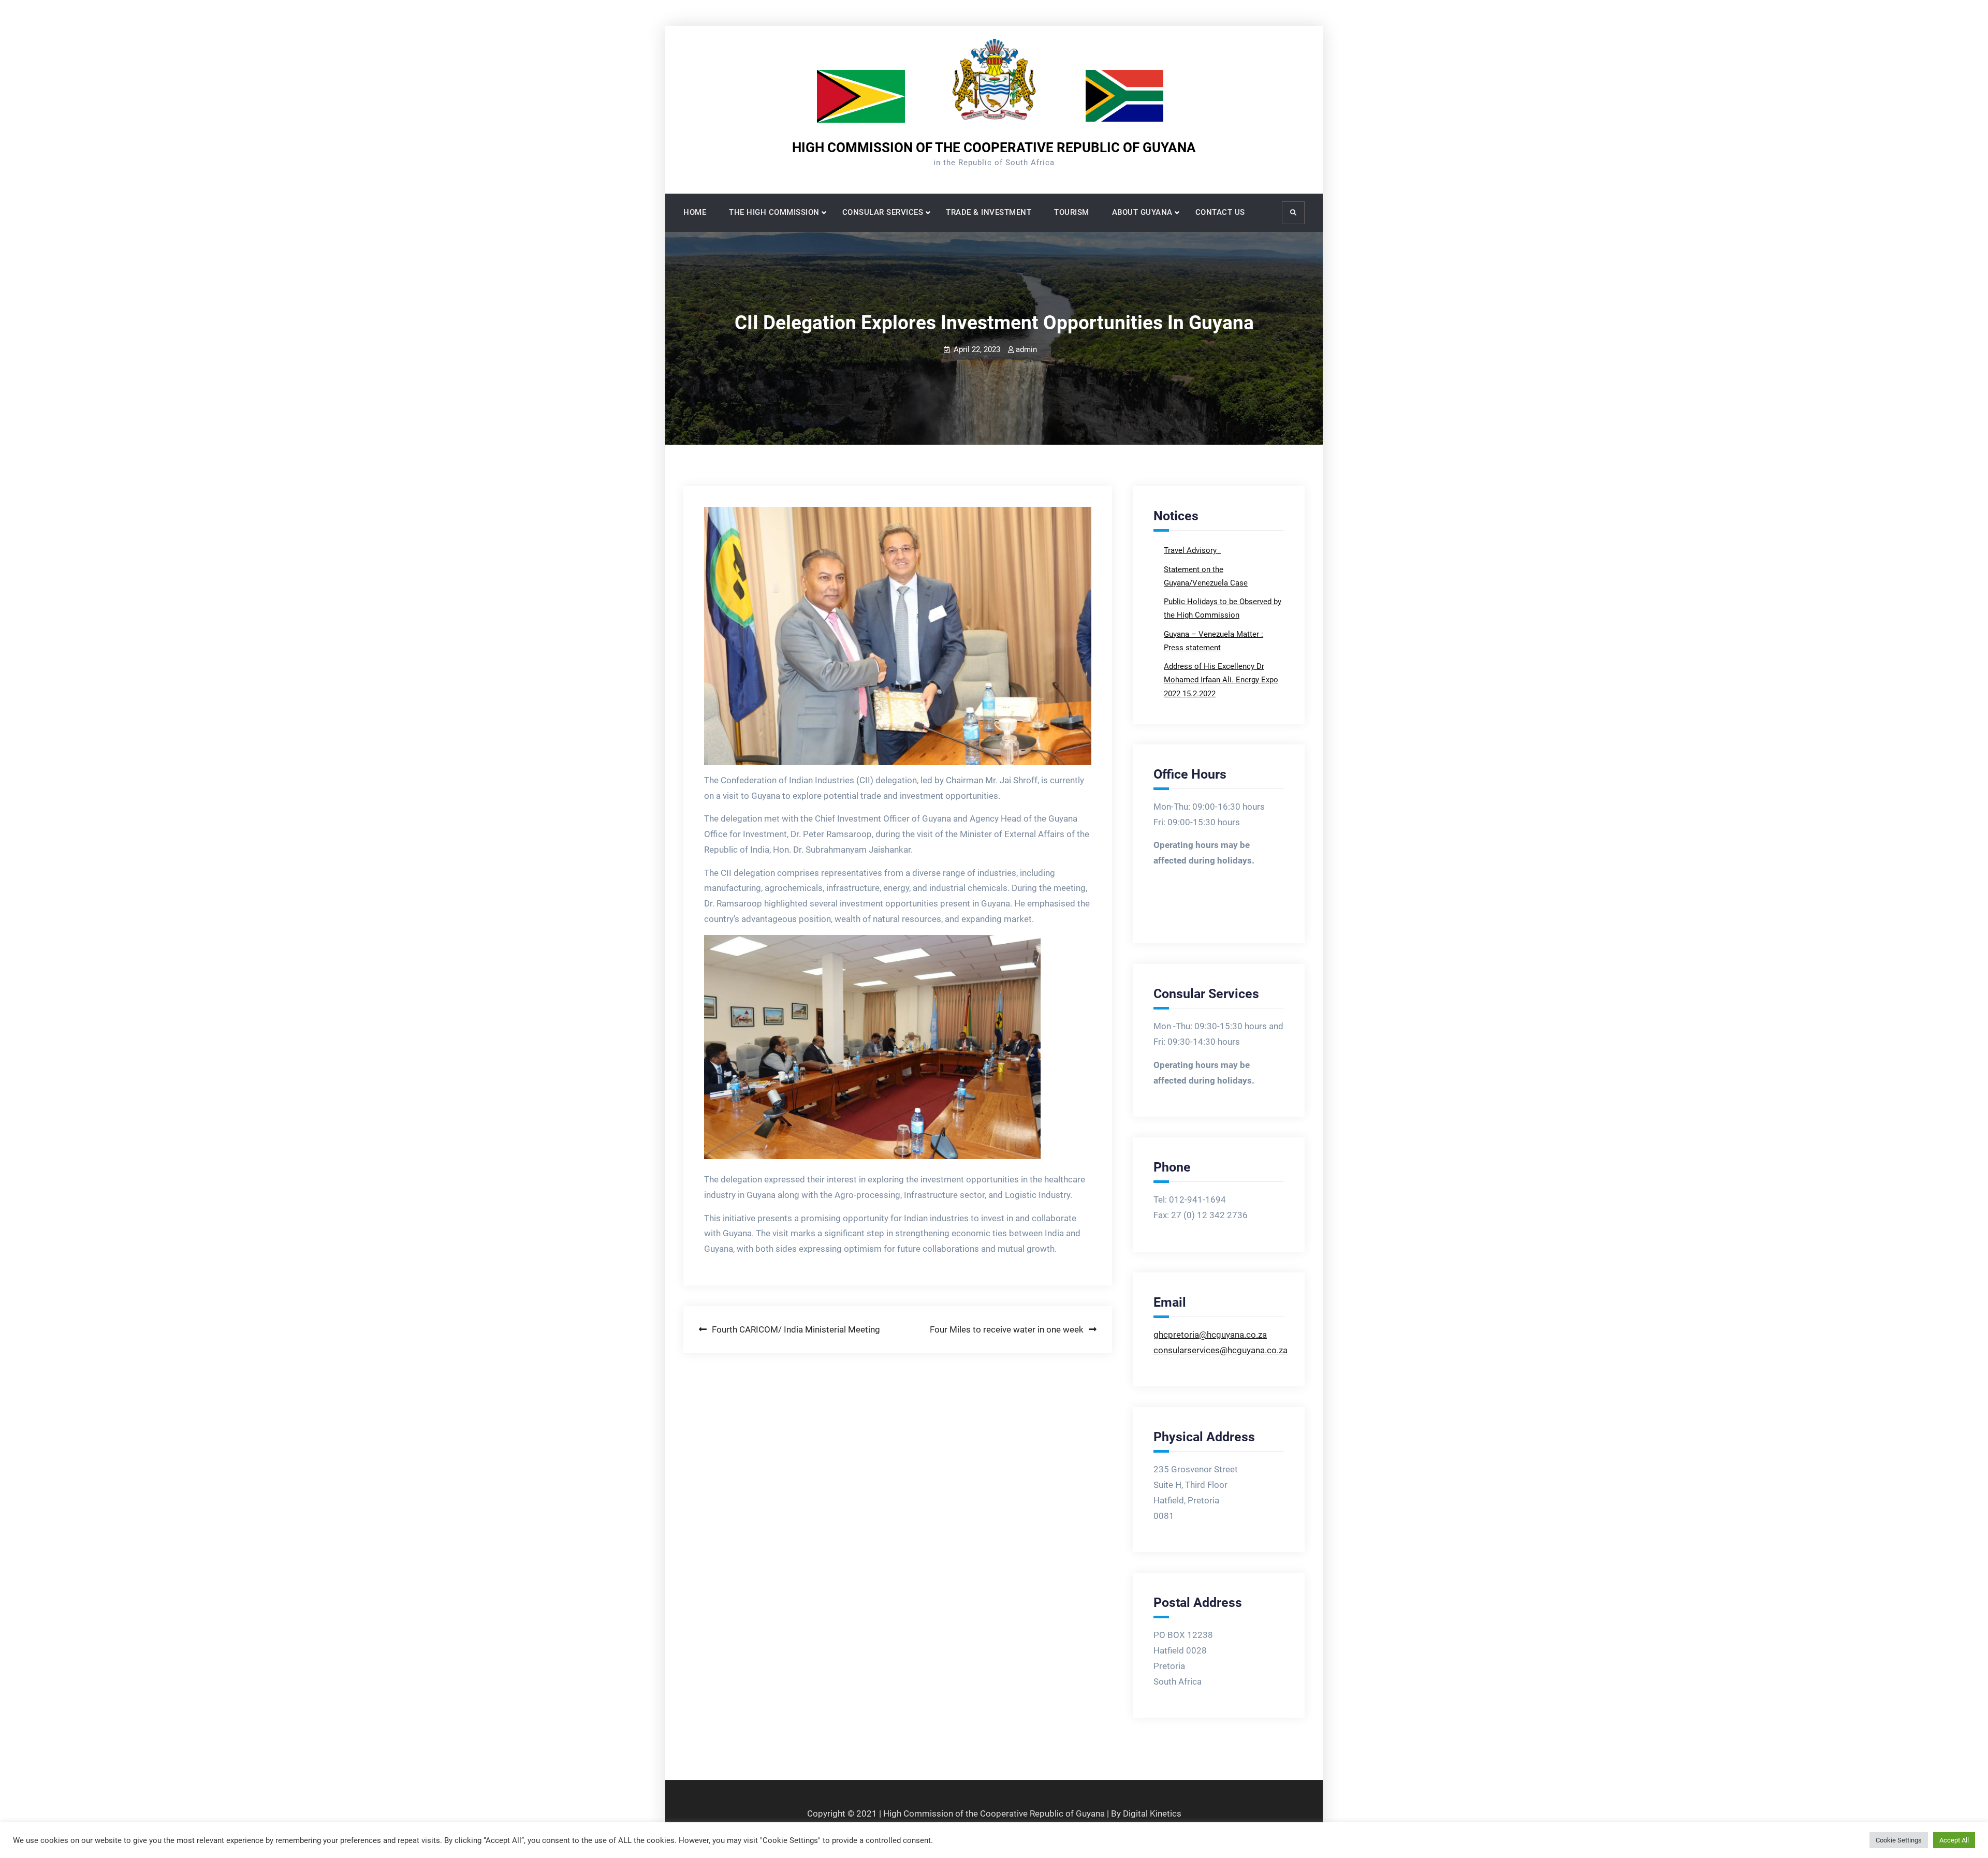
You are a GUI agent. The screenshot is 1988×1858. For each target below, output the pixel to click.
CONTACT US (1220, 212)
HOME (695, 212)
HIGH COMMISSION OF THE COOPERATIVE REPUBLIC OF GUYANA (994, 148)
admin (1026, 349)
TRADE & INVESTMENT (989, 212)
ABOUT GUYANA (1142, 212)
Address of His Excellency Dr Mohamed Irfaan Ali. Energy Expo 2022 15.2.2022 (1221, 680)
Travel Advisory (1191, 550)
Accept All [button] (1954, 1840)
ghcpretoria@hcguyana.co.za (1210, 1335)
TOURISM (1072, 212)
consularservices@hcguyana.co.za (1220, 1350)
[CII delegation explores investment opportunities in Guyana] (898, 636)
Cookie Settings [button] (1899, 1840)
